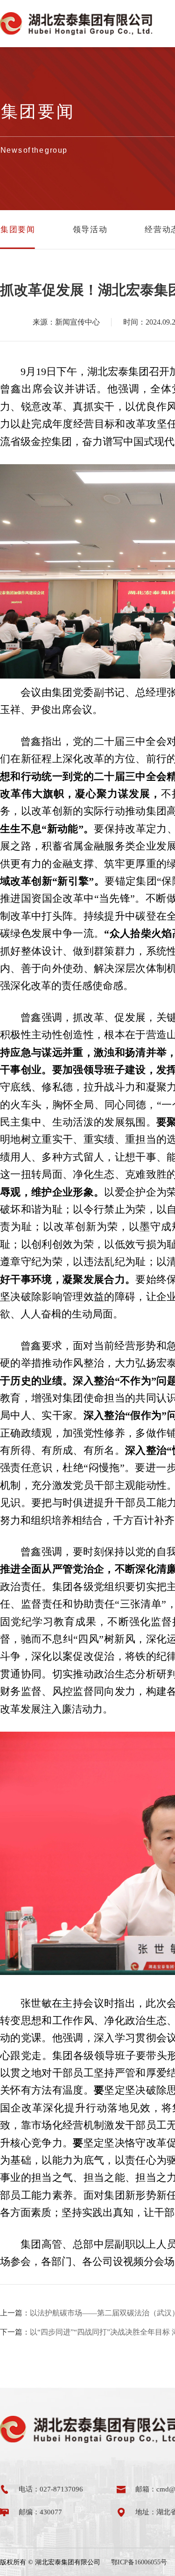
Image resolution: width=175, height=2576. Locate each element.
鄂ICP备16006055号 (139, 2562)
